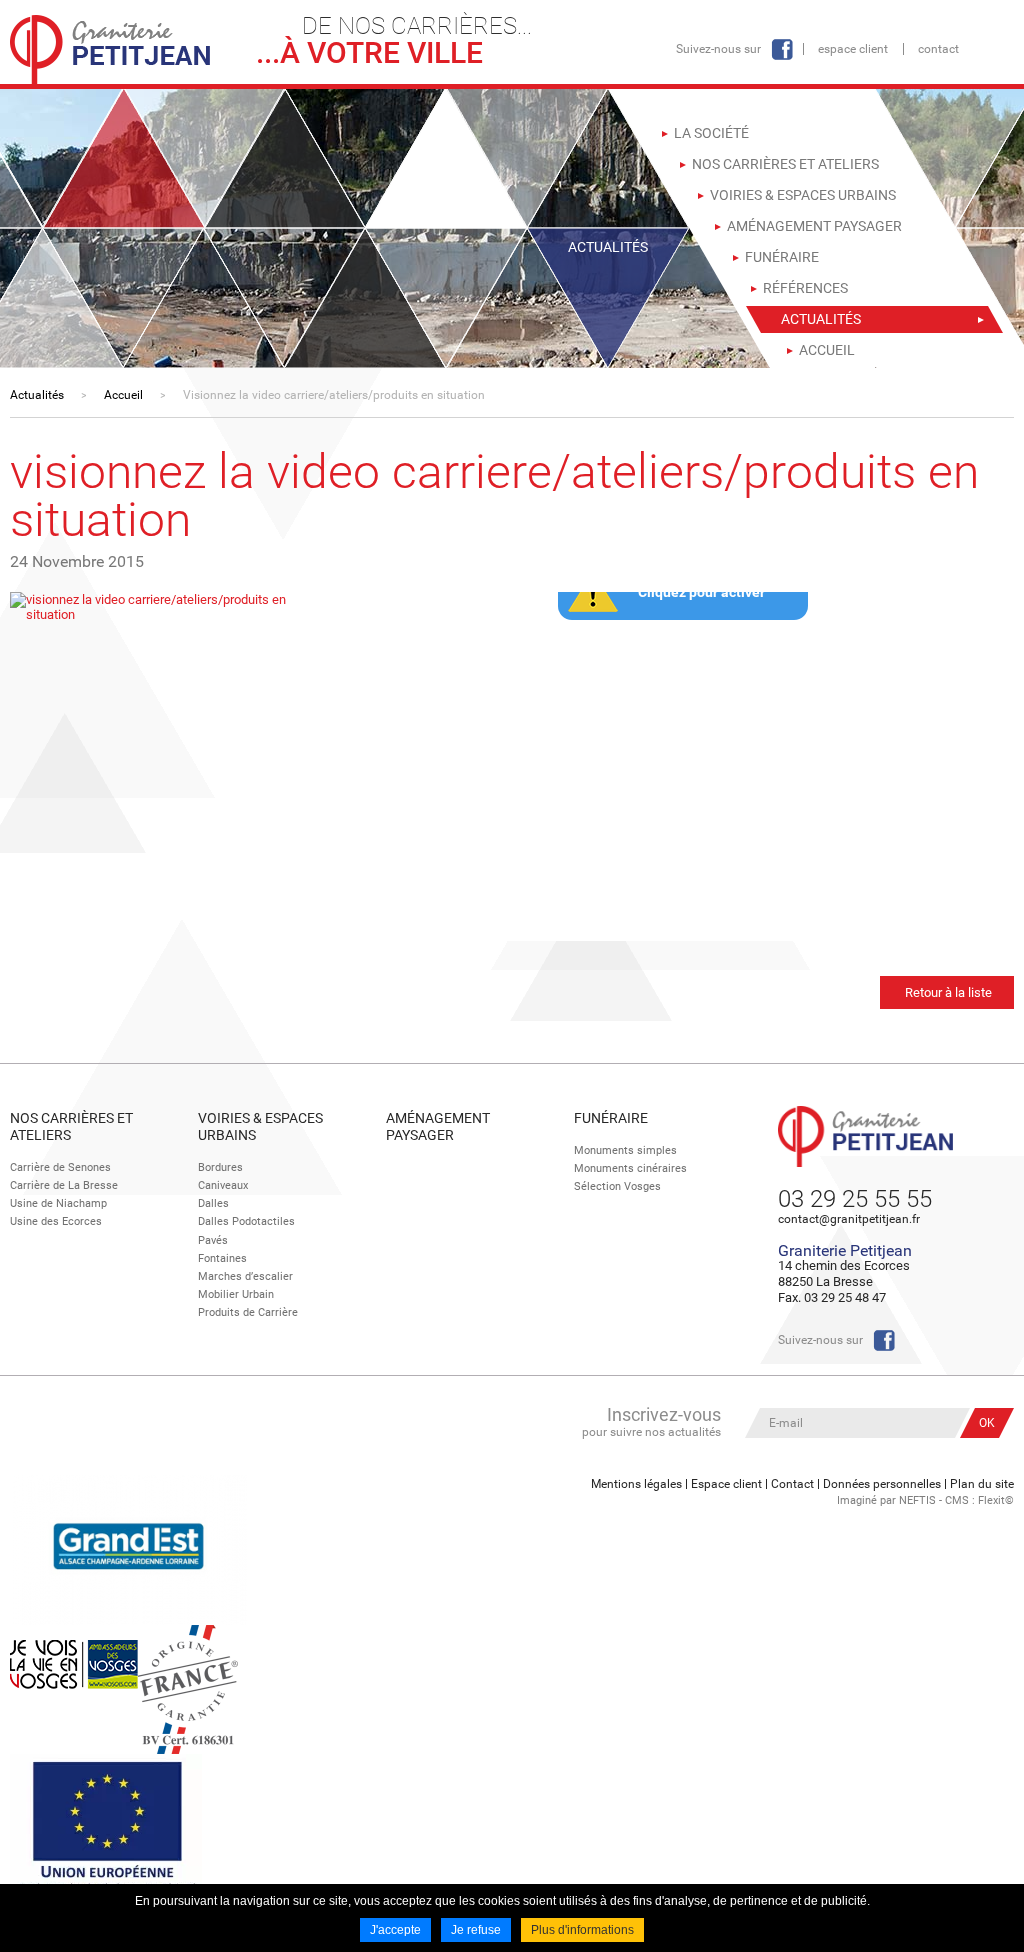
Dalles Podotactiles (246, 1221)
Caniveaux (223, 1185)
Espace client (853, 49)
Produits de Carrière (248, 1312)
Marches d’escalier (245, 1276)
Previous (30, 609)
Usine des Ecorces (56, 1221)
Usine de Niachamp (58, 1203)
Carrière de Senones (60, 1167)
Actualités (37, 395)
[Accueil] (110, 49)
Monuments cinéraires (630, 1168)
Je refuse (476, 1930)
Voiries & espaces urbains (260, 1126)
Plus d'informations (582, 1930)
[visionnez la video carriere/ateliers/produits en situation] (170, 605)
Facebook (782, 49)
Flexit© (996, 1500)
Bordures (220, 1167)
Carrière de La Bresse (64, 1185)
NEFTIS (917, 1500)
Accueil (123, 395)
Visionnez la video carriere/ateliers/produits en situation (334, 395)
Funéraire (611, 1118)
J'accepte (395, 1930)
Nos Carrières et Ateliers (71, 1126)
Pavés (213, 1240)
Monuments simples (625, 1150)
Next (311, 609)
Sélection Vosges (617, 1186)
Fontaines (222, 1258)
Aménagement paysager (438, 1126)
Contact (938, 49)
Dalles (213, 1203)
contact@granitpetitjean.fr (849, 1219)
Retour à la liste (948, 992)
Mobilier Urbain (236, 1294)
